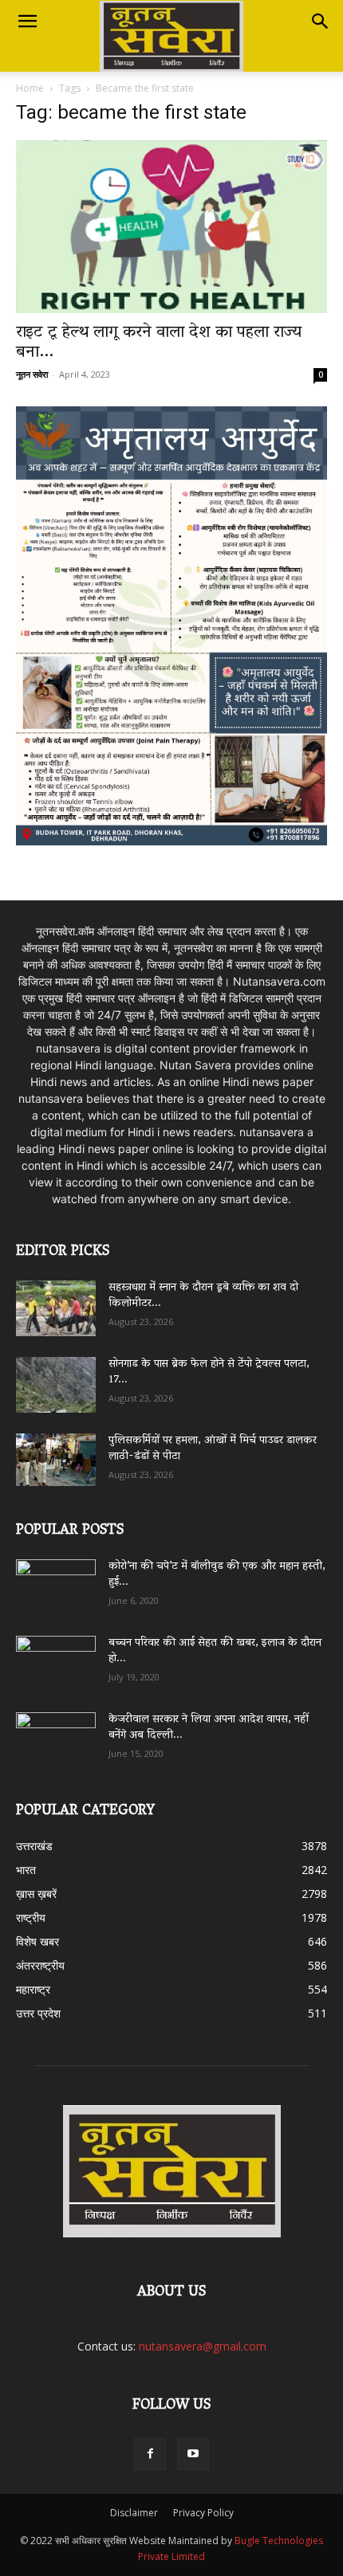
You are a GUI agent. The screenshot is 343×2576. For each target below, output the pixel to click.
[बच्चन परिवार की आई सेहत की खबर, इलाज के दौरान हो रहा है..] (56, 1658)
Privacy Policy (203, 2513)
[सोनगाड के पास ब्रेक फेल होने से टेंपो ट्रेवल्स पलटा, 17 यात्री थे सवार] (56, 1385)
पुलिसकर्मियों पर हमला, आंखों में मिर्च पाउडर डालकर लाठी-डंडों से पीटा (213, 1449)
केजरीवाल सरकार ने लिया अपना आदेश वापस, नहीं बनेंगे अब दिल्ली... (209, 1728)
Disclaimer (134, 2513)
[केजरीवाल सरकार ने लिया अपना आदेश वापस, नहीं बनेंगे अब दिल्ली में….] (56, 1735)
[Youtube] (193, 2454)
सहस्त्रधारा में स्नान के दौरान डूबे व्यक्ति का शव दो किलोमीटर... (203, 1296)
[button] (27, 22)
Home (30, 88)
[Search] (321, 22)
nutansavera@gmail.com (203, 2346)
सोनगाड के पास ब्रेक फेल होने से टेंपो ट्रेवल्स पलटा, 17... (209, 1372)
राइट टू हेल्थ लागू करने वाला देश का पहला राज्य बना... (159, 343)
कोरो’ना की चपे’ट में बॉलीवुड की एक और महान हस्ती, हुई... (217, 1575)
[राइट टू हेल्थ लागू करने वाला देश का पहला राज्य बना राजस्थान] (171, 227)
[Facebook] (150, 2454)
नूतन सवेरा (32, 374)
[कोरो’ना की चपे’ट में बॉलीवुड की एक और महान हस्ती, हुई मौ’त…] (56, 1580)
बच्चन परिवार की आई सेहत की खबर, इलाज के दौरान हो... (215, 1651)
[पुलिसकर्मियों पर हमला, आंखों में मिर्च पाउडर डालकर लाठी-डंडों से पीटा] (56, 1460)
